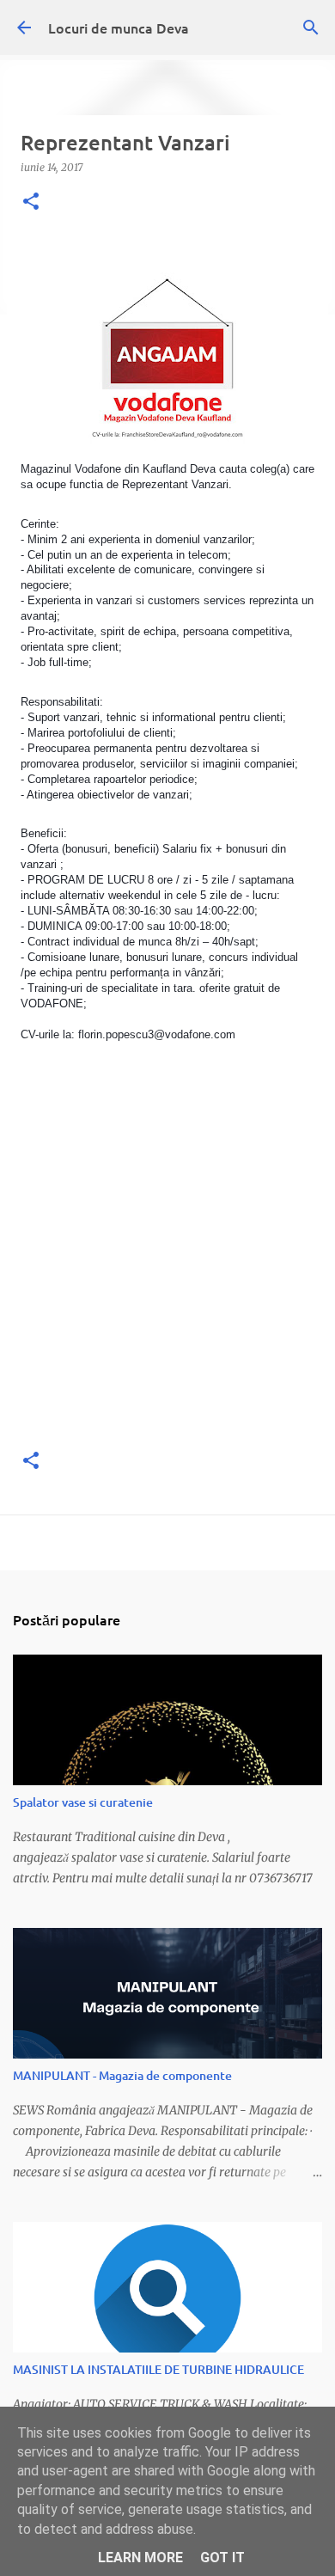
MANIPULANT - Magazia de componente (122, 2075)
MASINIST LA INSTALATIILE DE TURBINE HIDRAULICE (158, 2369)
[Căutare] (311, 28)
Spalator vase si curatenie (83, 1802)
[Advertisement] (167, 1265)
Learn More (140, 2558)
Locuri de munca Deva (119, 28)
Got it (222, 2558)
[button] (31, 202)
